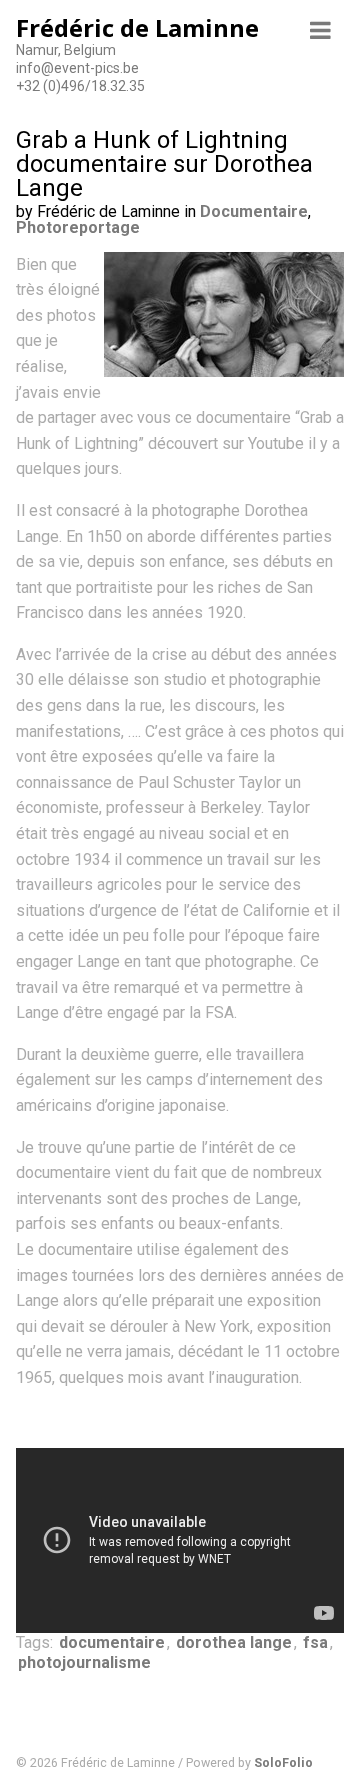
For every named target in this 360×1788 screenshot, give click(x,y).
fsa (315, 1642)
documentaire (112, 1642)
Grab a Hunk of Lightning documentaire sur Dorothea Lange (164, 164)
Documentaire (254, 211)
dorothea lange (234, 1642)
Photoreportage (78, 227)
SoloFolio (283, 1762)
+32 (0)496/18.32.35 (80, 86)
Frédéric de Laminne (137, 27)
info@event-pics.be (77, 68)
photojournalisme (84, 1662)
